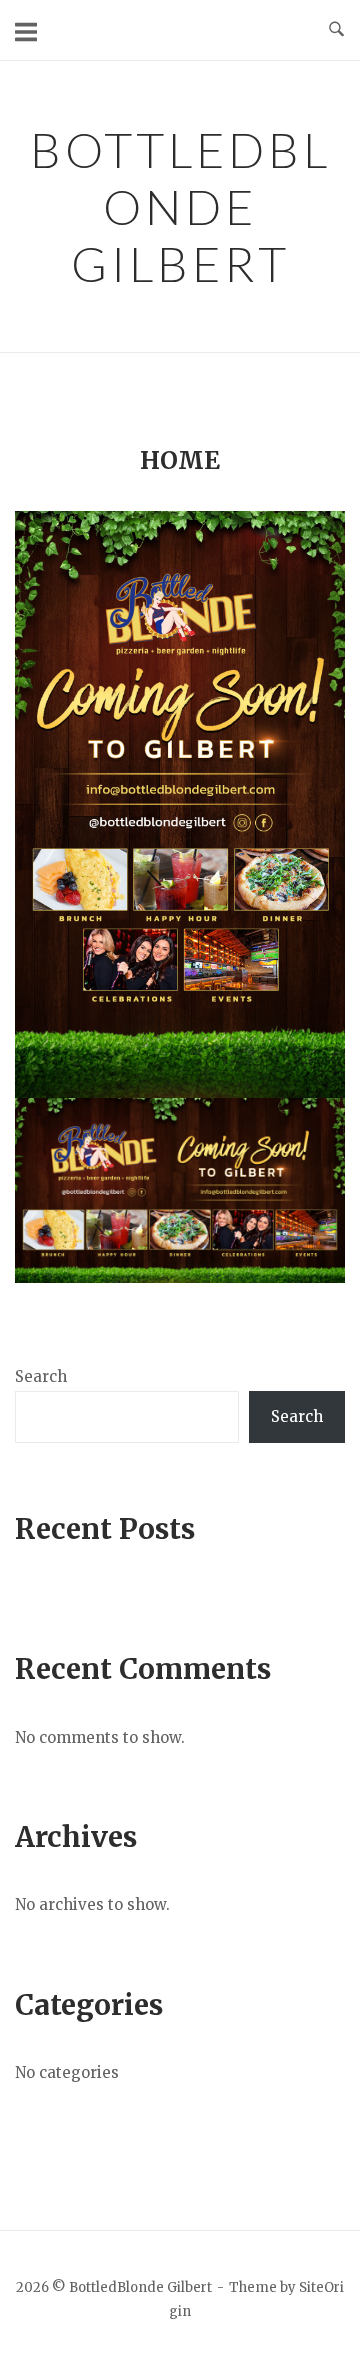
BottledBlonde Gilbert (180, 206)
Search (41, 1376)
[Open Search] (336, 30)
